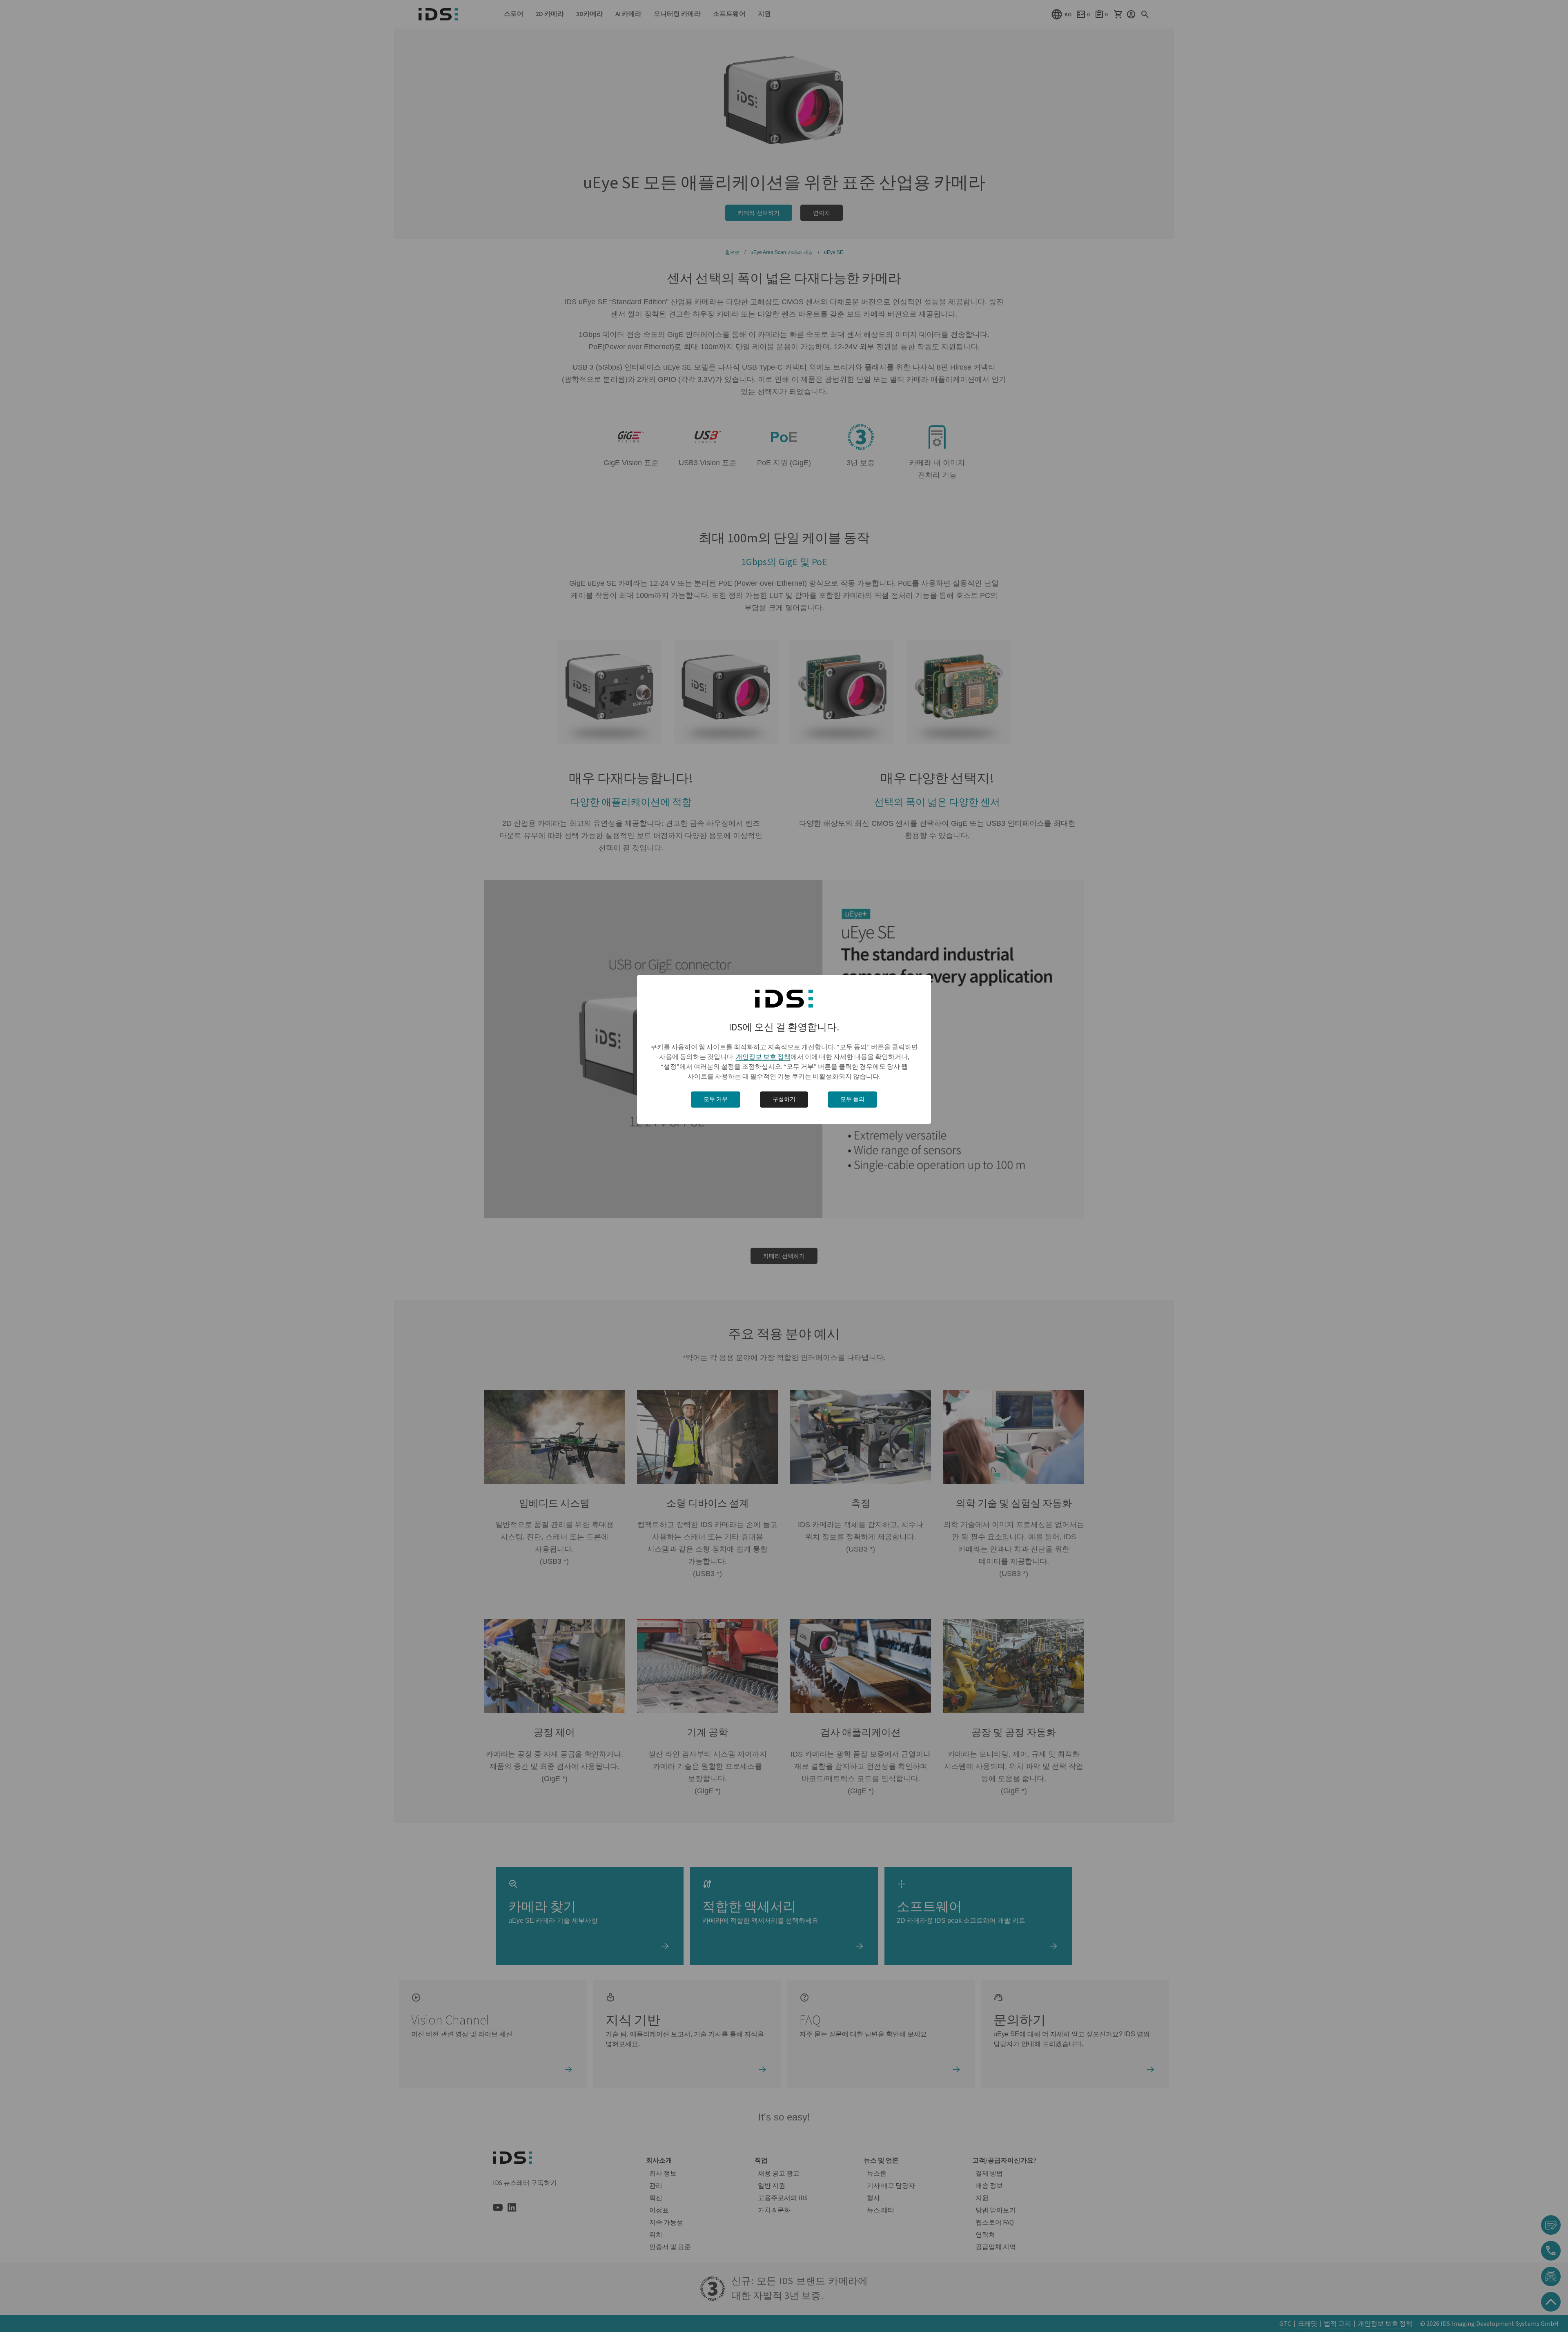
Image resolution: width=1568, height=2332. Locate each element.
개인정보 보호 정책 (763, 1057)
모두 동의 (852, 1099)
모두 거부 (716, 1099)
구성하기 (784, 1099)
